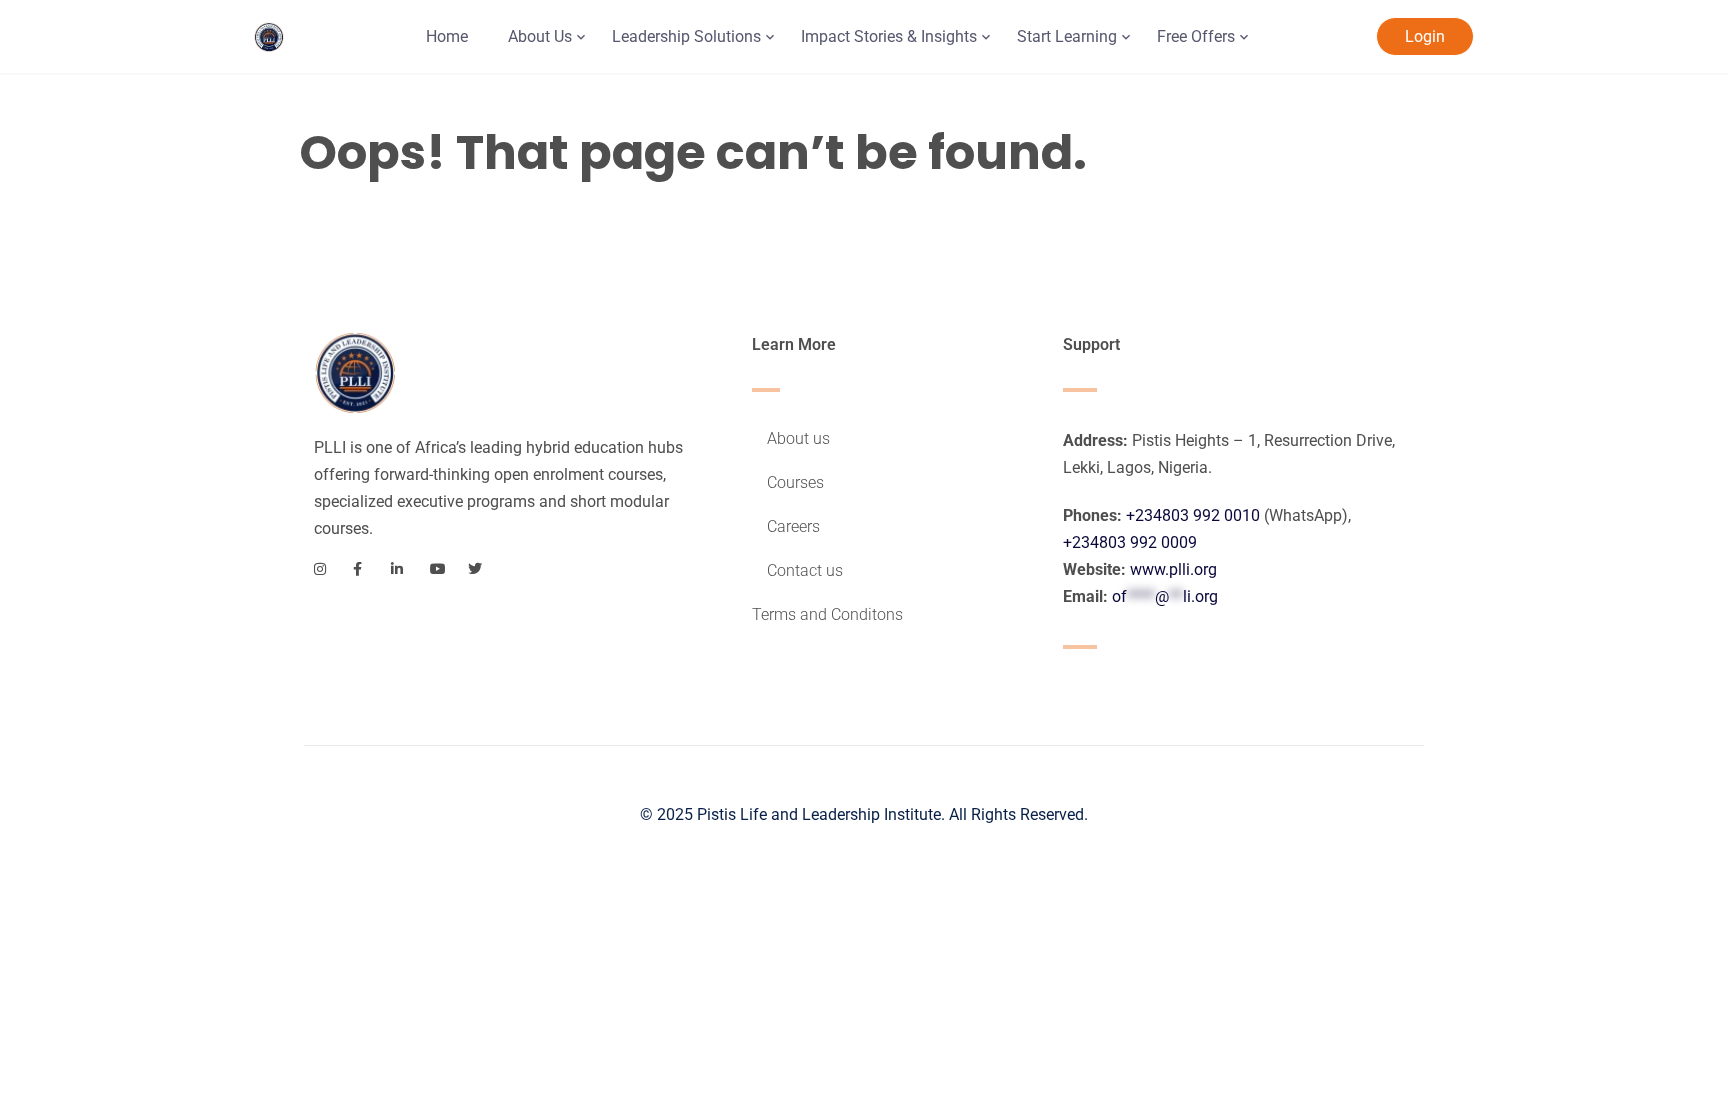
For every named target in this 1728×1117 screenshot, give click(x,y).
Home (447, 36)
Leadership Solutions (686, 36)
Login (1425, 36)
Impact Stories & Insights (889, 36)
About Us (540, 36)
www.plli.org (1173, 569)
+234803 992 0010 (1193, 515)
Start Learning (1067, 36)
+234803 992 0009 (1130, 542)
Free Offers (1196, 36)
